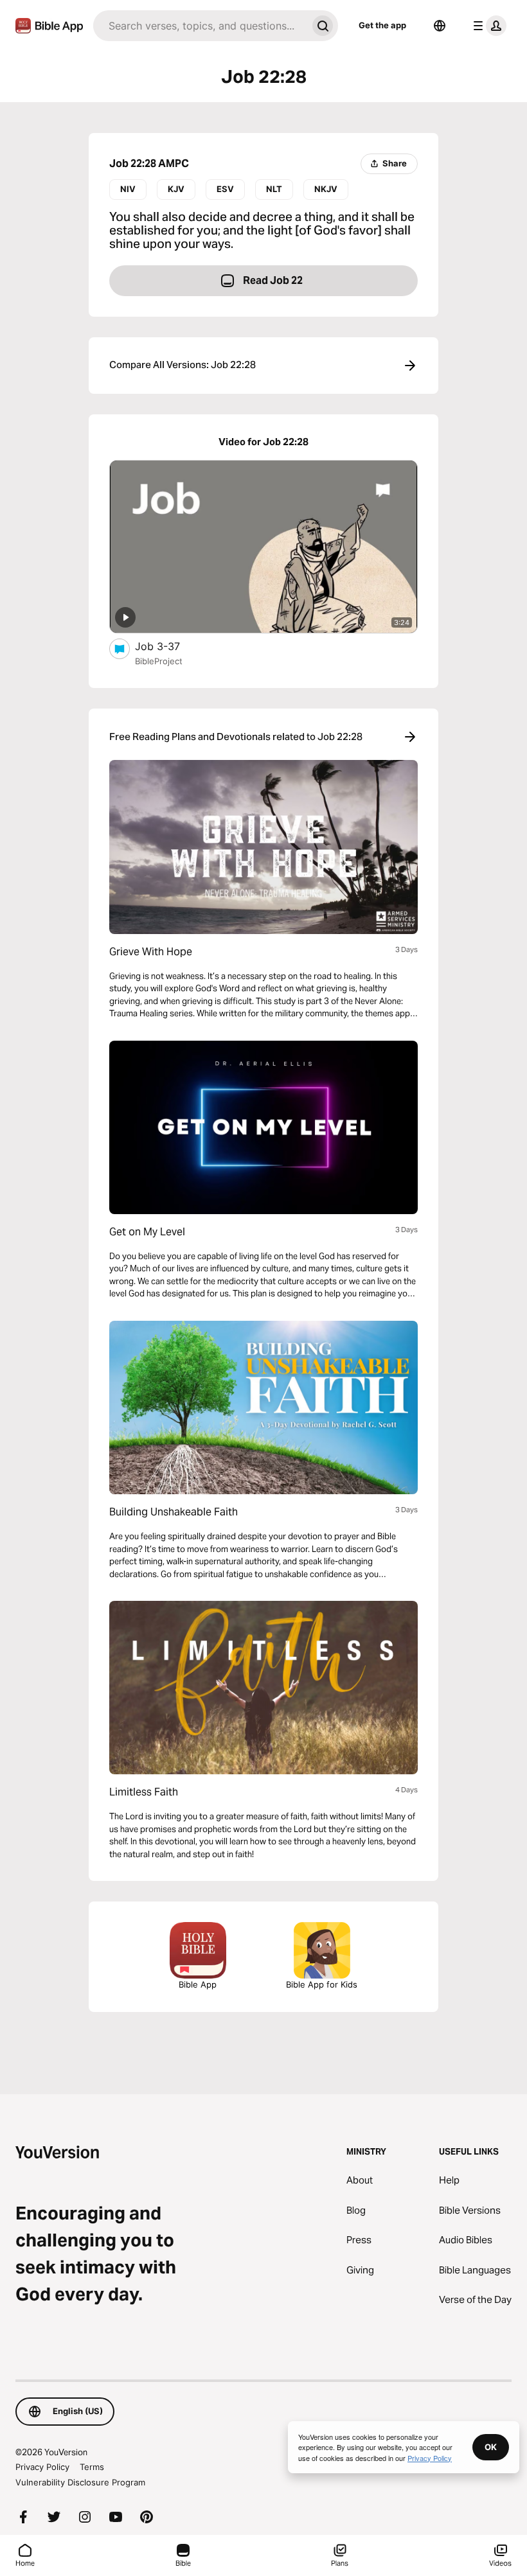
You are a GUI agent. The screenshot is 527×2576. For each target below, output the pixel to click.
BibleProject (159, 661)
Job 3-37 (171, 646)
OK (491, 2447)
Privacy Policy (42, 2467)
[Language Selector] (440, 26)
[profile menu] (487, 26)
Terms (92, 2467)
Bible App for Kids (322, 1984)
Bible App (198, 1984)
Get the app (382, 25)
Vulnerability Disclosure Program (80, 2482)
